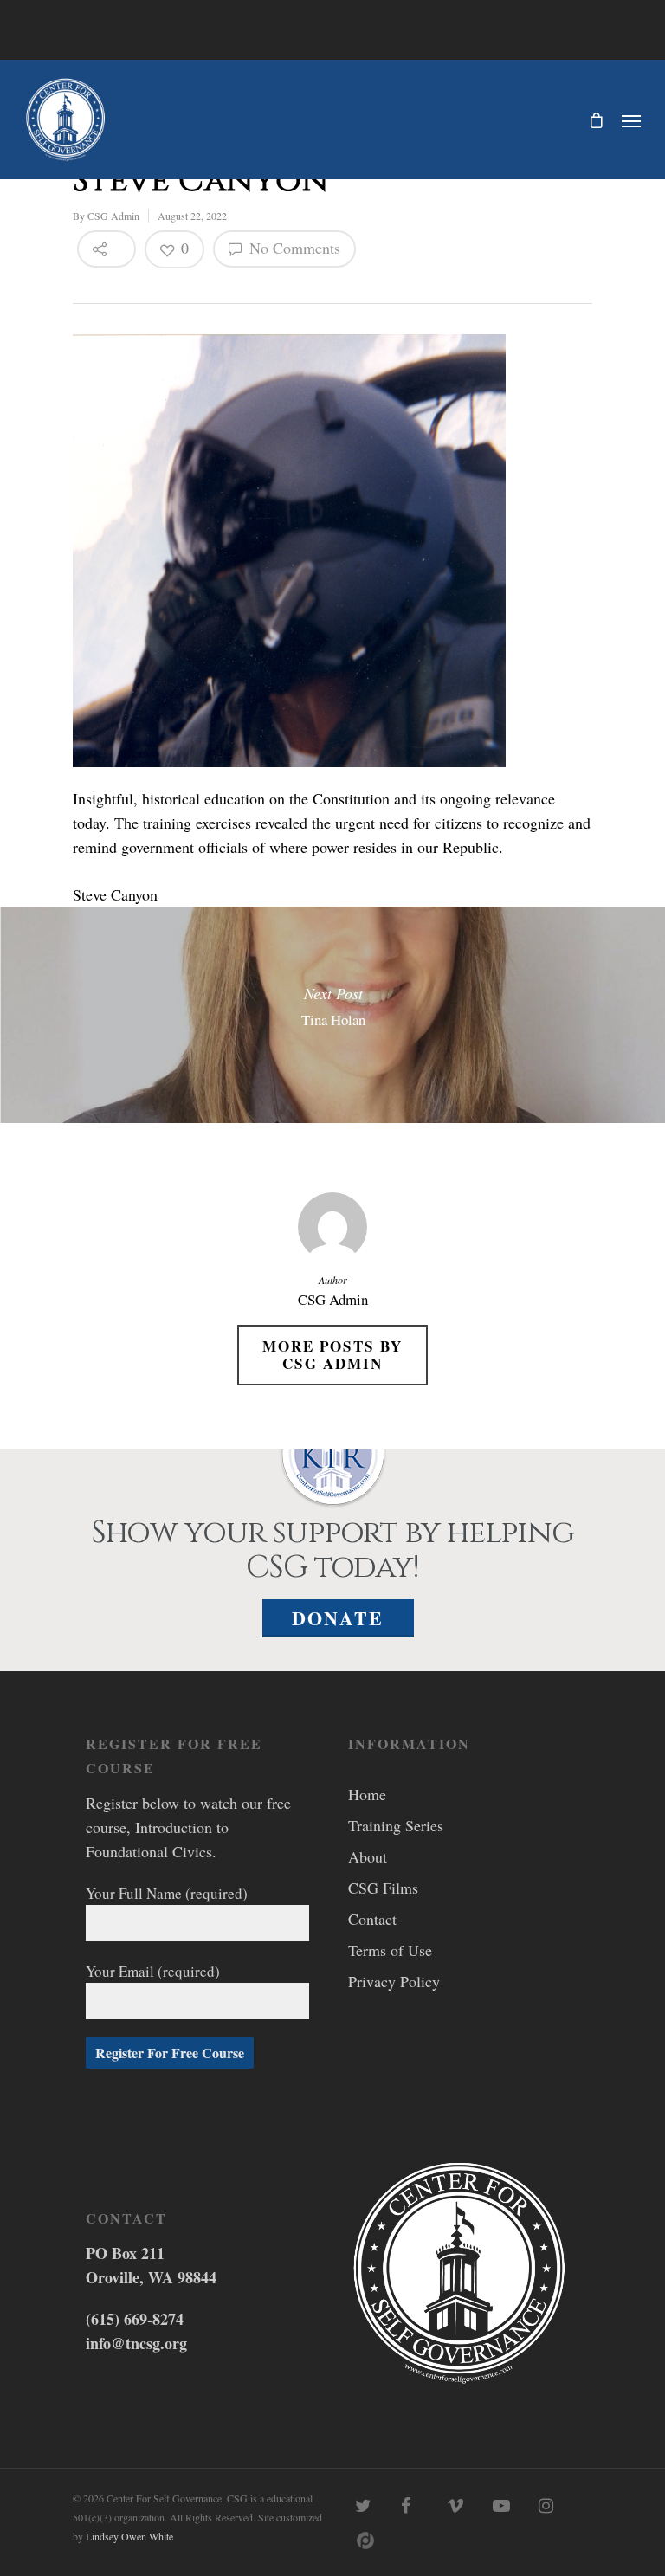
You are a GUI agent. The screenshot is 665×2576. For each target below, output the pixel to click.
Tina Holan (332, 1015)
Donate (338, 1618)
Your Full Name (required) (167, 1893)
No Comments (293, 248)
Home (367, 1794)
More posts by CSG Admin (332, 1355)
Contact (372, 1919)
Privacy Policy (394, 1981)
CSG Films (383, 1888)
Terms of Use (390, 1950)
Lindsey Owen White (129, 2536)
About (368, 1856)
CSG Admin (113, 216)
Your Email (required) (153, 1971)
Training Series (396, 1825)
